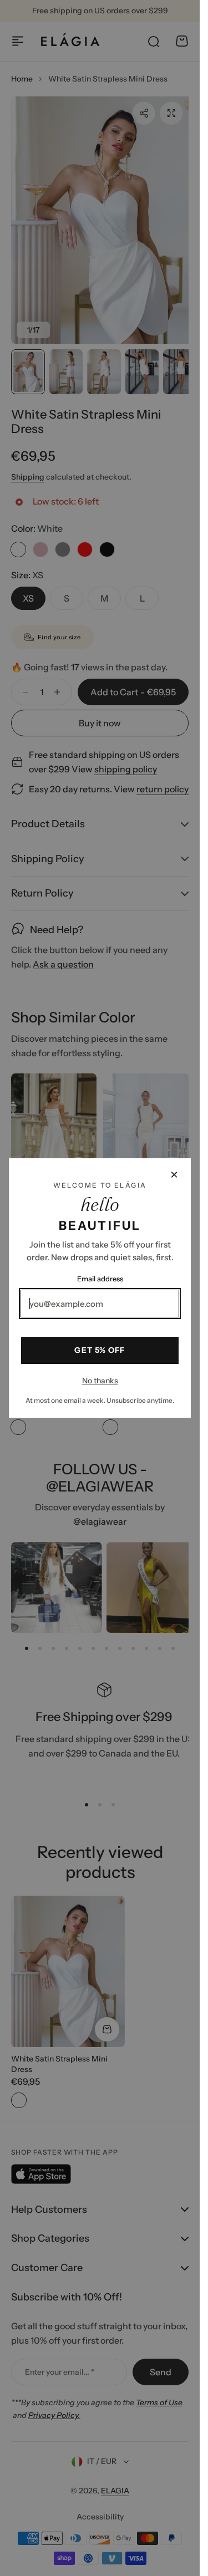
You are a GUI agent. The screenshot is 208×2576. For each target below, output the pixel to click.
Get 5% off (100, 1350)
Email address (100, 1279)
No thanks (100, 1381)
